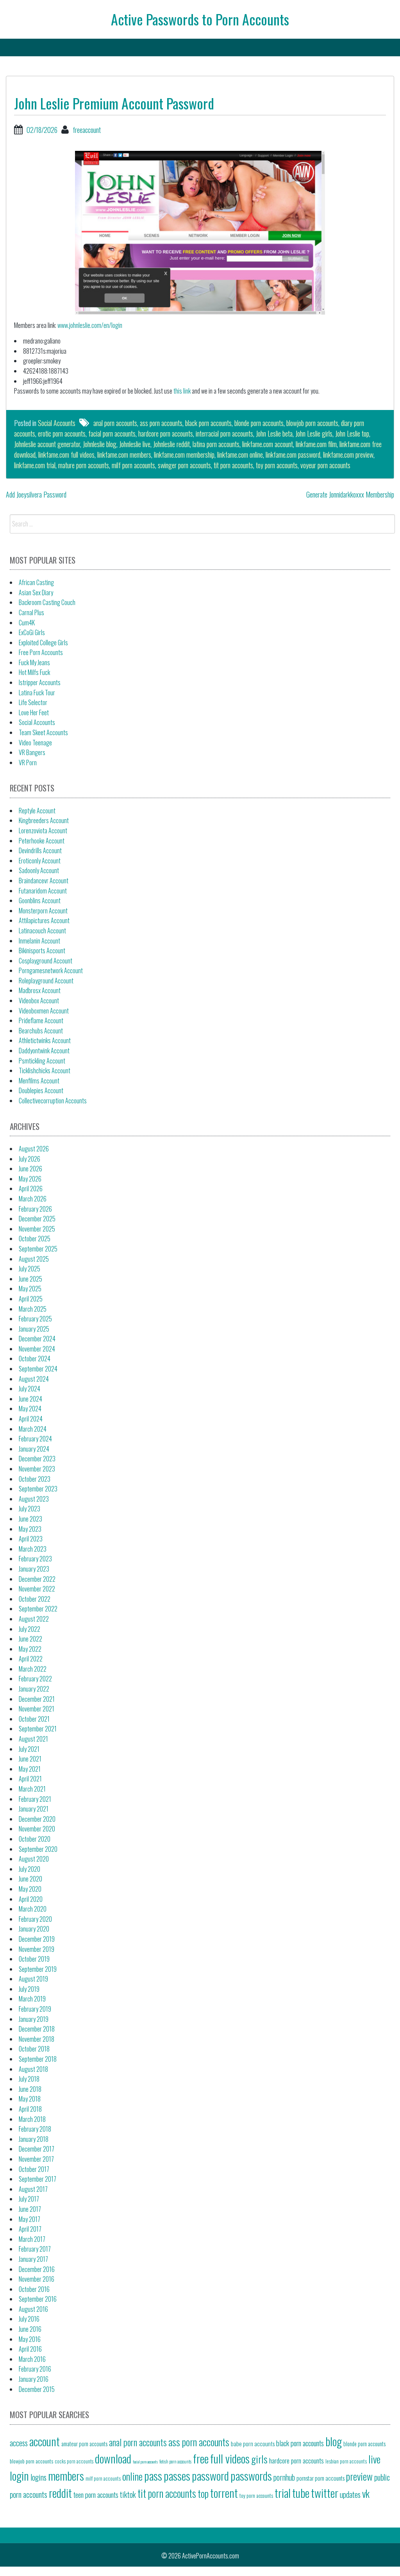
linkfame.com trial (35, 465)
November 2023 (37, 1469)
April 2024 (31, 1419)
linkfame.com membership (184, 455)
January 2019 (34, 2019)
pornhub (284, 2477)
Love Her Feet (34, 712)
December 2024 (37, 1339)
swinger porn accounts (184, 465)
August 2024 (34, 1379)
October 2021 (34, 1719)
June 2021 (30, 1759)
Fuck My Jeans (34, 662)
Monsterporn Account (43, 911)
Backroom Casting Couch (47, 602)
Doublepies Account (41, 1090)
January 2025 (34, 1329)
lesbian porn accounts (346, 2461)
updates (350, 2494)
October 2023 (35, 1479)
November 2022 (37, 1589)
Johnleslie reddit (171, 444)
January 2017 (33, 2259)
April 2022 (31, 1659)
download (113, 2458)
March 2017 (32, 2239)
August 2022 (34, 1619)
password (210, 2475)
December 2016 (37, 2269)
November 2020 (37, 1829)
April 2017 (30, 2229)
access (19, 2443)
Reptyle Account (37, 811)
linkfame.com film (316, 444)
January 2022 (34, 1689)
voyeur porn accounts (325, 465)
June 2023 (30, 1519)
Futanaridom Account (43, 891)
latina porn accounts (216, 444)
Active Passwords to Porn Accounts (200, 19)
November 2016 (37, 2279)
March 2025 (33, 1309)
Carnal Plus (31, 612)
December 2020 (37, 1819)
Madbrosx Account (40, 990)
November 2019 (37, 1949)
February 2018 (35, 2129)
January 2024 (34, 1449)
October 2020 (35, 1839)
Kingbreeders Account (44, 820)
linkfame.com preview (348, 455)
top (203, 2493)
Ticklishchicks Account (45, 1070)
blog (334, 2441)
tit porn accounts (233, 465)
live (374, 2459)
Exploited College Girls (43, 643)
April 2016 (30, 2349)
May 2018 (30, 2099)
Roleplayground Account (46, 981)
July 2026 (29, 1159)
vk (366, 2493)
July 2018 (29, 2079)
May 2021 (30, 1769)
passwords (251, 2475)
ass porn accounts (161, 423)
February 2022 (35, 1679)
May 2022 (30, 1649)
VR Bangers (32, 752)
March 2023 (33, 1549)
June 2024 (30, 1399)
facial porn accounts (112, 433)
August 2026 (34, 1149)
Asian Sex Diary (36, 593)
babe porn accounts (253, 2443)
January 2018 (34, 2139)
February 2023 (35, 1559)
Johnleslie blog (100, 444)
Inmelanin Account (39, 941)
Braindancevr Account (44, 881)
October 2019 (34, 1959)
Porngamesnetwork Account (51, 970)
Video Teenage (35, 743)
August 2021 (33, 1739)
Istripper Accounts (40, 682)
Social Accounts (57, 423)
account (45, 2441)
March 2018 (32, 2119)
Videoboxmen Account (44, 1011)
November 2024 (37, 1349)
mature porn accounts (84, 465)
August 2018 (33, 2069)
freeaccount (87, 130)
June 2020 (30, 1879)
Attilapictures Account (44, 920)
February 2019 (35, 2009)
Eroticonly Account (40, 861)
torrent (224, 2493)
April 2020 (31, 1899)
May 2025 (30, 1289)
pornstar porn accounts (321, 2478)
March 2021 (32, 1789)
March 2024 (33, 1429)
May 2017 (29, 2219)
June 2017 (30, 2209)
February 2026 (35, 1209)
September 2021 (38, 1729)
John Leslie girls (314, 433)
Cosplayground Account (46, 961)
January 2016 (34, 2379)
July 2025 (29, 1269)
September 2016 (38, 2299)
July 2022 (29, 1629)
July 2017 (29, 2199)
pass (153, 2475)
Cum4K (27, 623)
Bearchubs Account (41, 1031)
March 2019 (32, 1999)
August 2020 (34, 1859)
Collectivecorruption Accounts (53, 1101)
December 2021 (37, 1699)
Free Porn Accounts (41, 652)
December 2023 (37, 1459)
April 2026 (31, 1189)
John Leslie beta (274, 433)
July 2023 (29, 1509)
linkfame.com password (293, 455)
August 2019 (33, 1979)
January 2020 (34, 1929)
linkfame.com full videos (66, 455)
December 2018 (37, 2029)
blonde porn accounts (259, 423)
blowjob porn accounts (312, 423)
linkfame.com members (124, 455)
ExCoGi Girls (32, 632)
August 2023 (34, 1499)
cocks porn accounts (74, 2461)
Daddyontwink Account (44, 1051)
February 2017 (35, 2249)
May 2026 (30, 1179)
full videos (230, 2458)
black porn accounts (208, 423)
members (66, 2475)
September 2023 (38, 1489)
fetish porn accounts (175, 2461)
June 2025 (30, 1279)
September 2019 (38, 1969)
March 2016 (32, 2359)
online (132, 2476)
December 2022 (37, 1579)
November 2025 (37, 1229)
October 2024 (35, 1359)
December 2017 (37, 2149)
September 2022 (38, 1609)
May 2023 (30, 1529)
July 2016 (29, 2319)
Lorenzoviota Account (43, 831)
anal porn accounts (115, 423)
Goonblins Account (40, 900)
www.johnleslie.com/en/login (90, 325)
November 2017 (36, 2159)
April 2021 (30, 1779)
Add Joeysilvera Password (36, 494)
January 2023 (34, 1569)
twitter (325, 2493)
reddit (60, 2493)
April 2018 (30, 2109)
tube (301, 2493)
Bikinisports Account (42, 951)
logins (38, 2477)
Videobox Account (39, 1001)
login (19, 2475)
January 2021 (34, 1809)
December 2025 (37, 1219)
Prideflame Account (41, 1020)
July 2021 (29, 1749)
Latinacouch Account (42, 931)
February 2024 (35, 1439)
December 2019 (37, 1939)
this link (182, 391)
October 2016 (34, 2289)
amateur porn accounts (84, 2444)
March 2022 (33, 1669)
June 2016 (30, 2329)
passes (177, 2475)
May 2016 (30, 2339)
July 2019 (29, 1989)
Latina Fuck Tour (37, 693)
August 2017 (33, 2189)
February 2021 (35, 1799)
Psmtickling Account (42, 1061)
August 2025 (34, 1259)
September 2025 (38, 1249)
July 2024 (29, 1389)
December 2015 (37, 2389)
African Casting (36, 582)
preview (359, 2476)
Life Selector (33, 702)
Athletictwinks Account (45, 1040)
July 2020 (29, 1869)
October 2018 (34, 2049)
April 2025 (31, 1299)
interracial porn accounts (224, 433)
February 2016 (35, 2369)
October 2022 (35, 1599)
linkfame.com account (268, 444)
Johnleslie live (135, 444)
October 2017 (34, 2169)
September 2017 (37, 2179)
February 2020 (35, 1919)
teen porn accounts (96, 2495)
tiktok (128, 2494)
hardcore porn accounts (166, 433)
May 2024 (30, 1409)
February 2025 (35, 1319)
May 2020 (30, 1889)
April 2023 (31, 1539)
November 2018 (37, 2039)
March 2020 (33, 1909)
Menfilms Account (39, 1081)
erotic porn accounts (62, 433)
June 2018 (30, 2089)
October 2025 (35, 1239)
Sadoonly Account (39, 870)
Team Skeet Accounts (43, 732)
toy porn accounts (277, 465)
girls (259, 2459)
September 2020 (38, 1849)
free (201, 2458)
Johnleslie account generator (47, 444)
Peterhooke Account (42, 841)
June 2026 (30, 1169)
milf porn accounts (133, 465)
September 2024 (38, 1369)
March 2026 (33, 1199)
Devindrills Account (40, 850)
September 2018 (38, 2059)
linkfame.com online (240, 455)
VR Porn (28, 763)
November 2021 (37, 1709)
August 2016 (33, 2309)
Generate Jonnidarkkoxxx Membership (350, 494)
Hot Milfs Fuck (34, 672)
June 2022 (30, 1639)
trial (283, 2493)
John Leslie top (352, 433)
